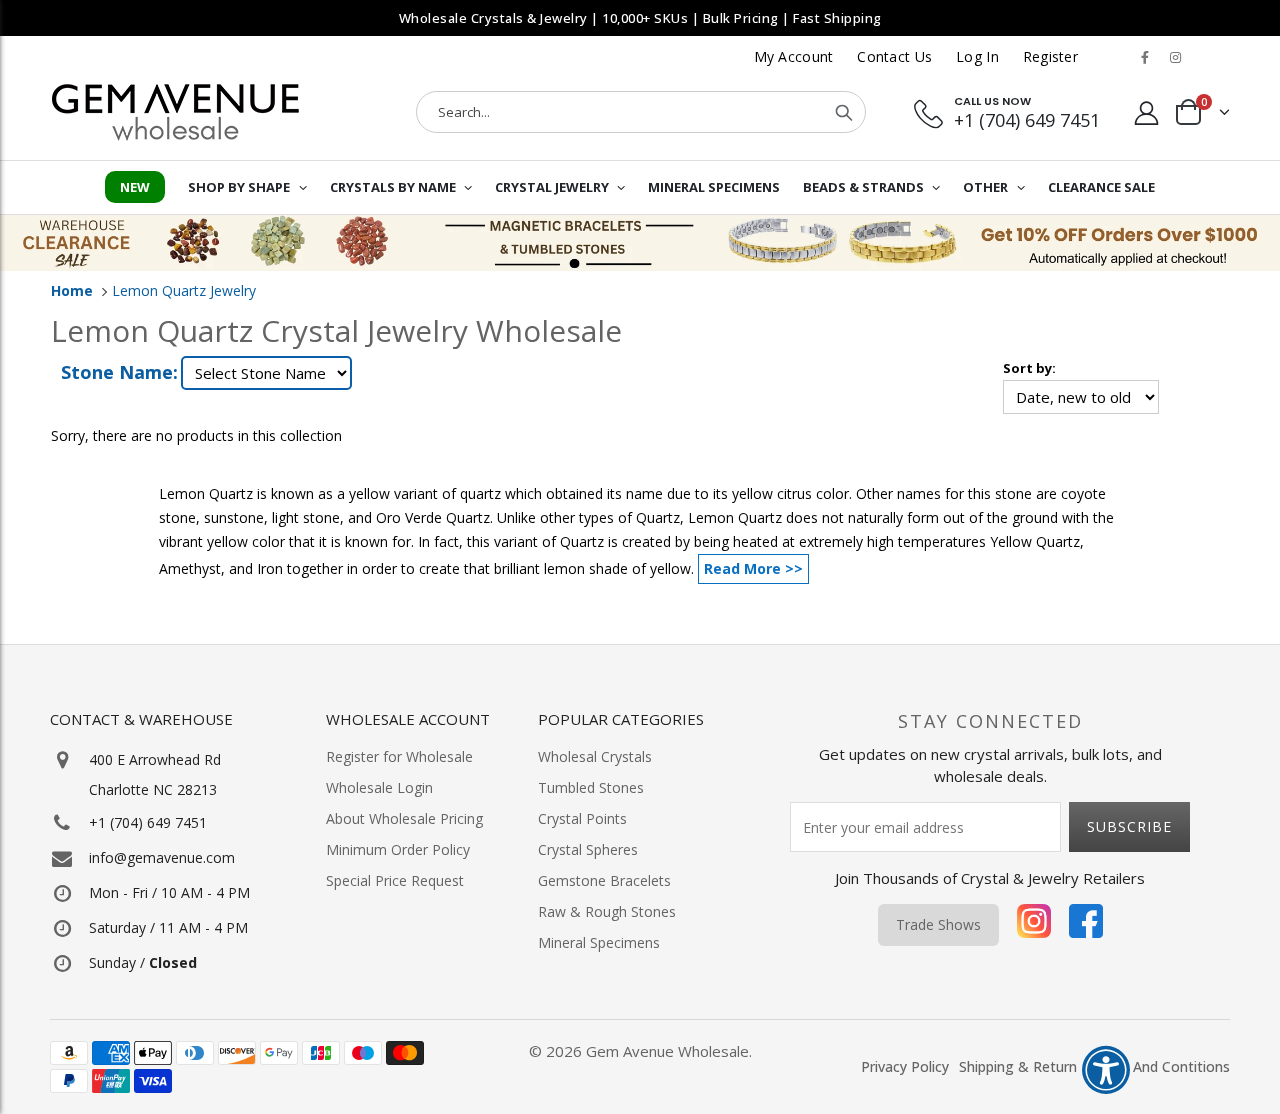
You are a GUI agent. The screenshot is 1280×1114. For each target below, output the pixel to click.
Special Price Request (395, 880)
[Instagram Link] (1175, 57)
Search (844, 112)
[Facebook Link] (1145, 57)
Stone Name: (119, 372)
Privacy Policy (905, 1066)
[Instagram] (1034, 925)
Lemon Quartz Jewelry (184, 290)
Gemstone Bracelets (604, 880)
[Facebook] (1086, 925)
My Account (794, 56)
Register (1050, 56)
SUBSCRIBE (1129, 826)
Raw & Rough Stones (607, 911)
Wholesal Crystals (595, 756)
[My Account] (1147, 112)
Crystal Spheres (588, 849)
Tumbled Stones (591, 787)
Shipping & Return (1018, 1066)
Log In (977, 56)
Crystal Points (582, 818)
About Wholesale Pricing (404, 818)
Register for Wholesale (399, 756)
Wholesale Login (379, 787)
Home (72, 290)
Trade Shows (938, 924)
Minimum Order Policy (398, 849)
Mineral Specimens (599, 942)
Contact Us (894, 56)
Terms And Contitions (1158, 1066)
